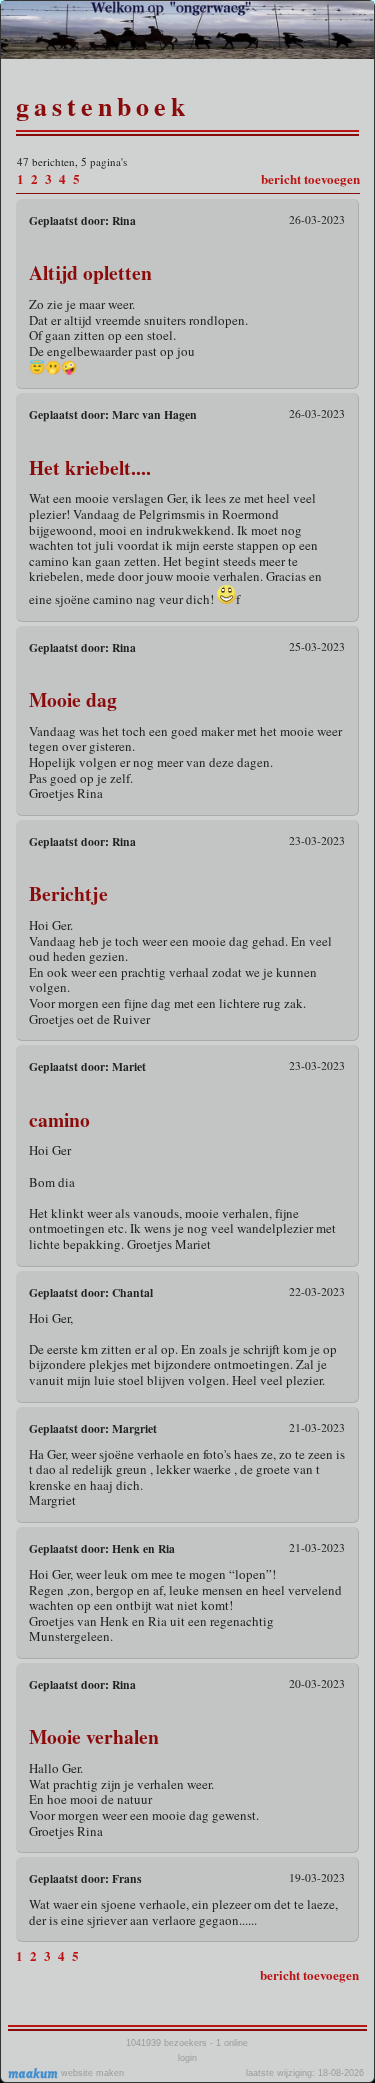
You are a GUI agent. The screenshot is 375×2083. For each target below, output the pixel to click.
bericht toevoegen (310, 178)
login (187, 2058)
